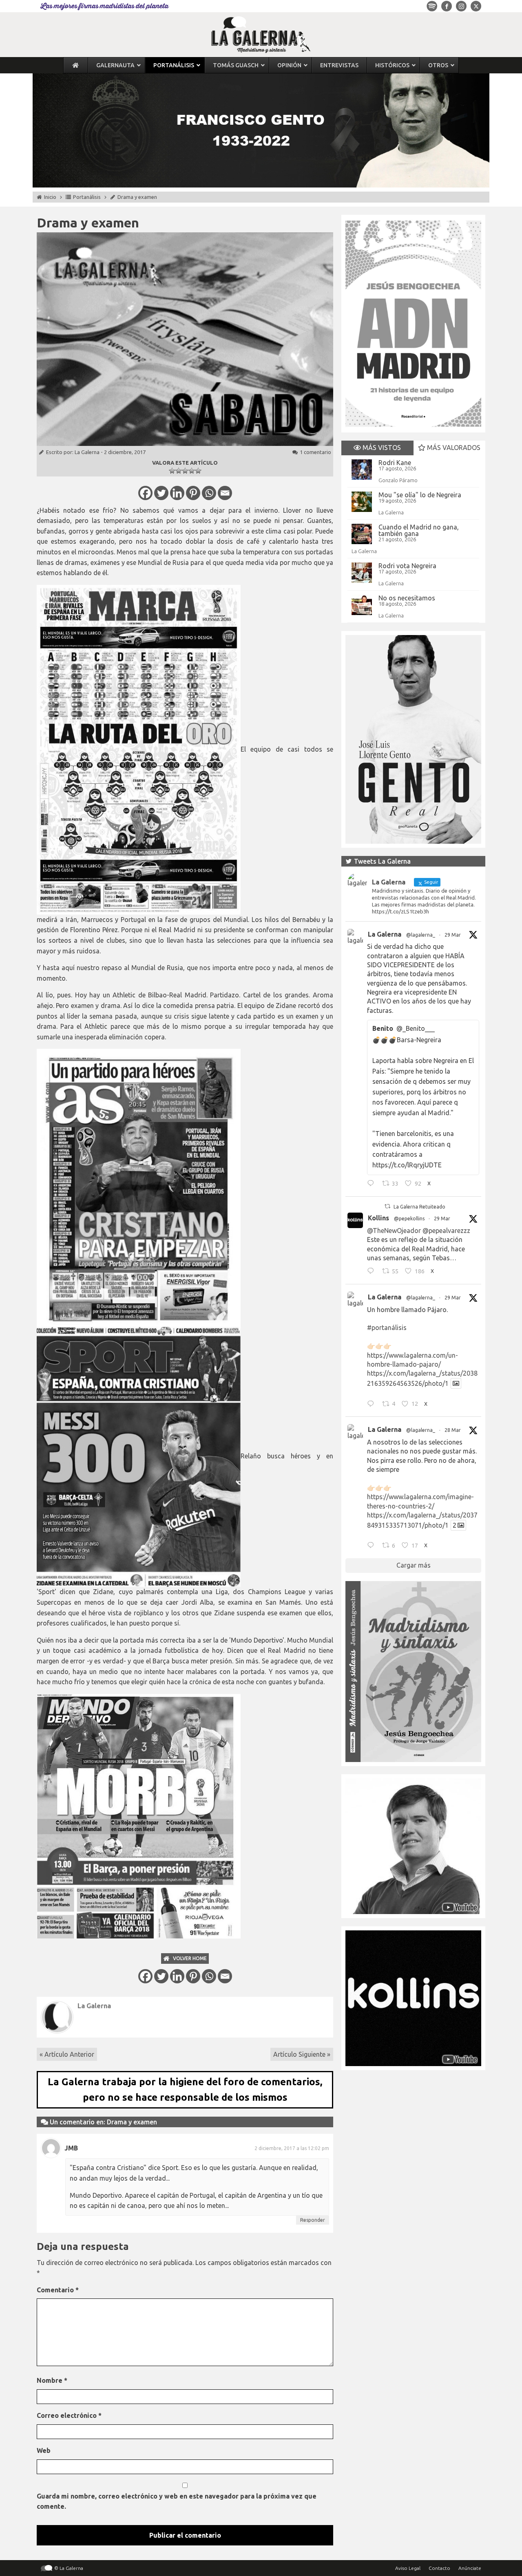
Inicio (50, 197)
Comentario (58, 2290)
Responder (313, 2220)
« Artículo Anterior (67, 2054)
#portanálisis (387, 1328)
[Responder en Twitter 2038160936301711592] (373, 1272)
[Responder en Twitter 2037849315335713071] (373, 1546)
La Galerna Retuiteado (419, 1207)
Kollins (378, 1218)
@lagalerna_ (421, 935)
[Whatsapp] (209, 493)
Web (44, 2450)
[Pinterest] (193, 493)
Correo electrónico (69, 2415)
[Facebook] (145, 493)
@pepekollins (409, 1219)
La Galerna (87, 452)
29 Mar (453, 935)
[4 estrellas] (192, 471)
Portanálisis (87, 197)
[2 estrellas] (179, 471)
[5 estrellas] (198, 471)
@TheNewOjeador (394, 1231)
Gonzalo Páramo (398, 480)
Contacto (439, 2568)
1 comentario (315, 452)
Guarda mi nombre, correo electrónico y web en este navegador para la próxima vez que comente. (177, 2501)
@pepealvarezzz (446, 1231)
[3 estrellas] (185, 471)
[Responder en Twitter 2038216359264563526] (373, 1405)
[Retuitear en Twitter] (387, 1206)
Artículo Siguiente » (302, 2054)
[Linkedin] (177, 493)
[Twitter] (161, 493)
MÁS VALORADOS (453, 448)
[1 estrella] (172, 471)
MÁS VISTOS (381, 448)
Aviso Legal (408, 2568)
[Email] (225, 493)
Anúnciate (470, 2568)
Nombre (52, 2380)
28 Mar (453, 1430)
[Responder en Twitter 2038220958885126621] (373, 1184)
